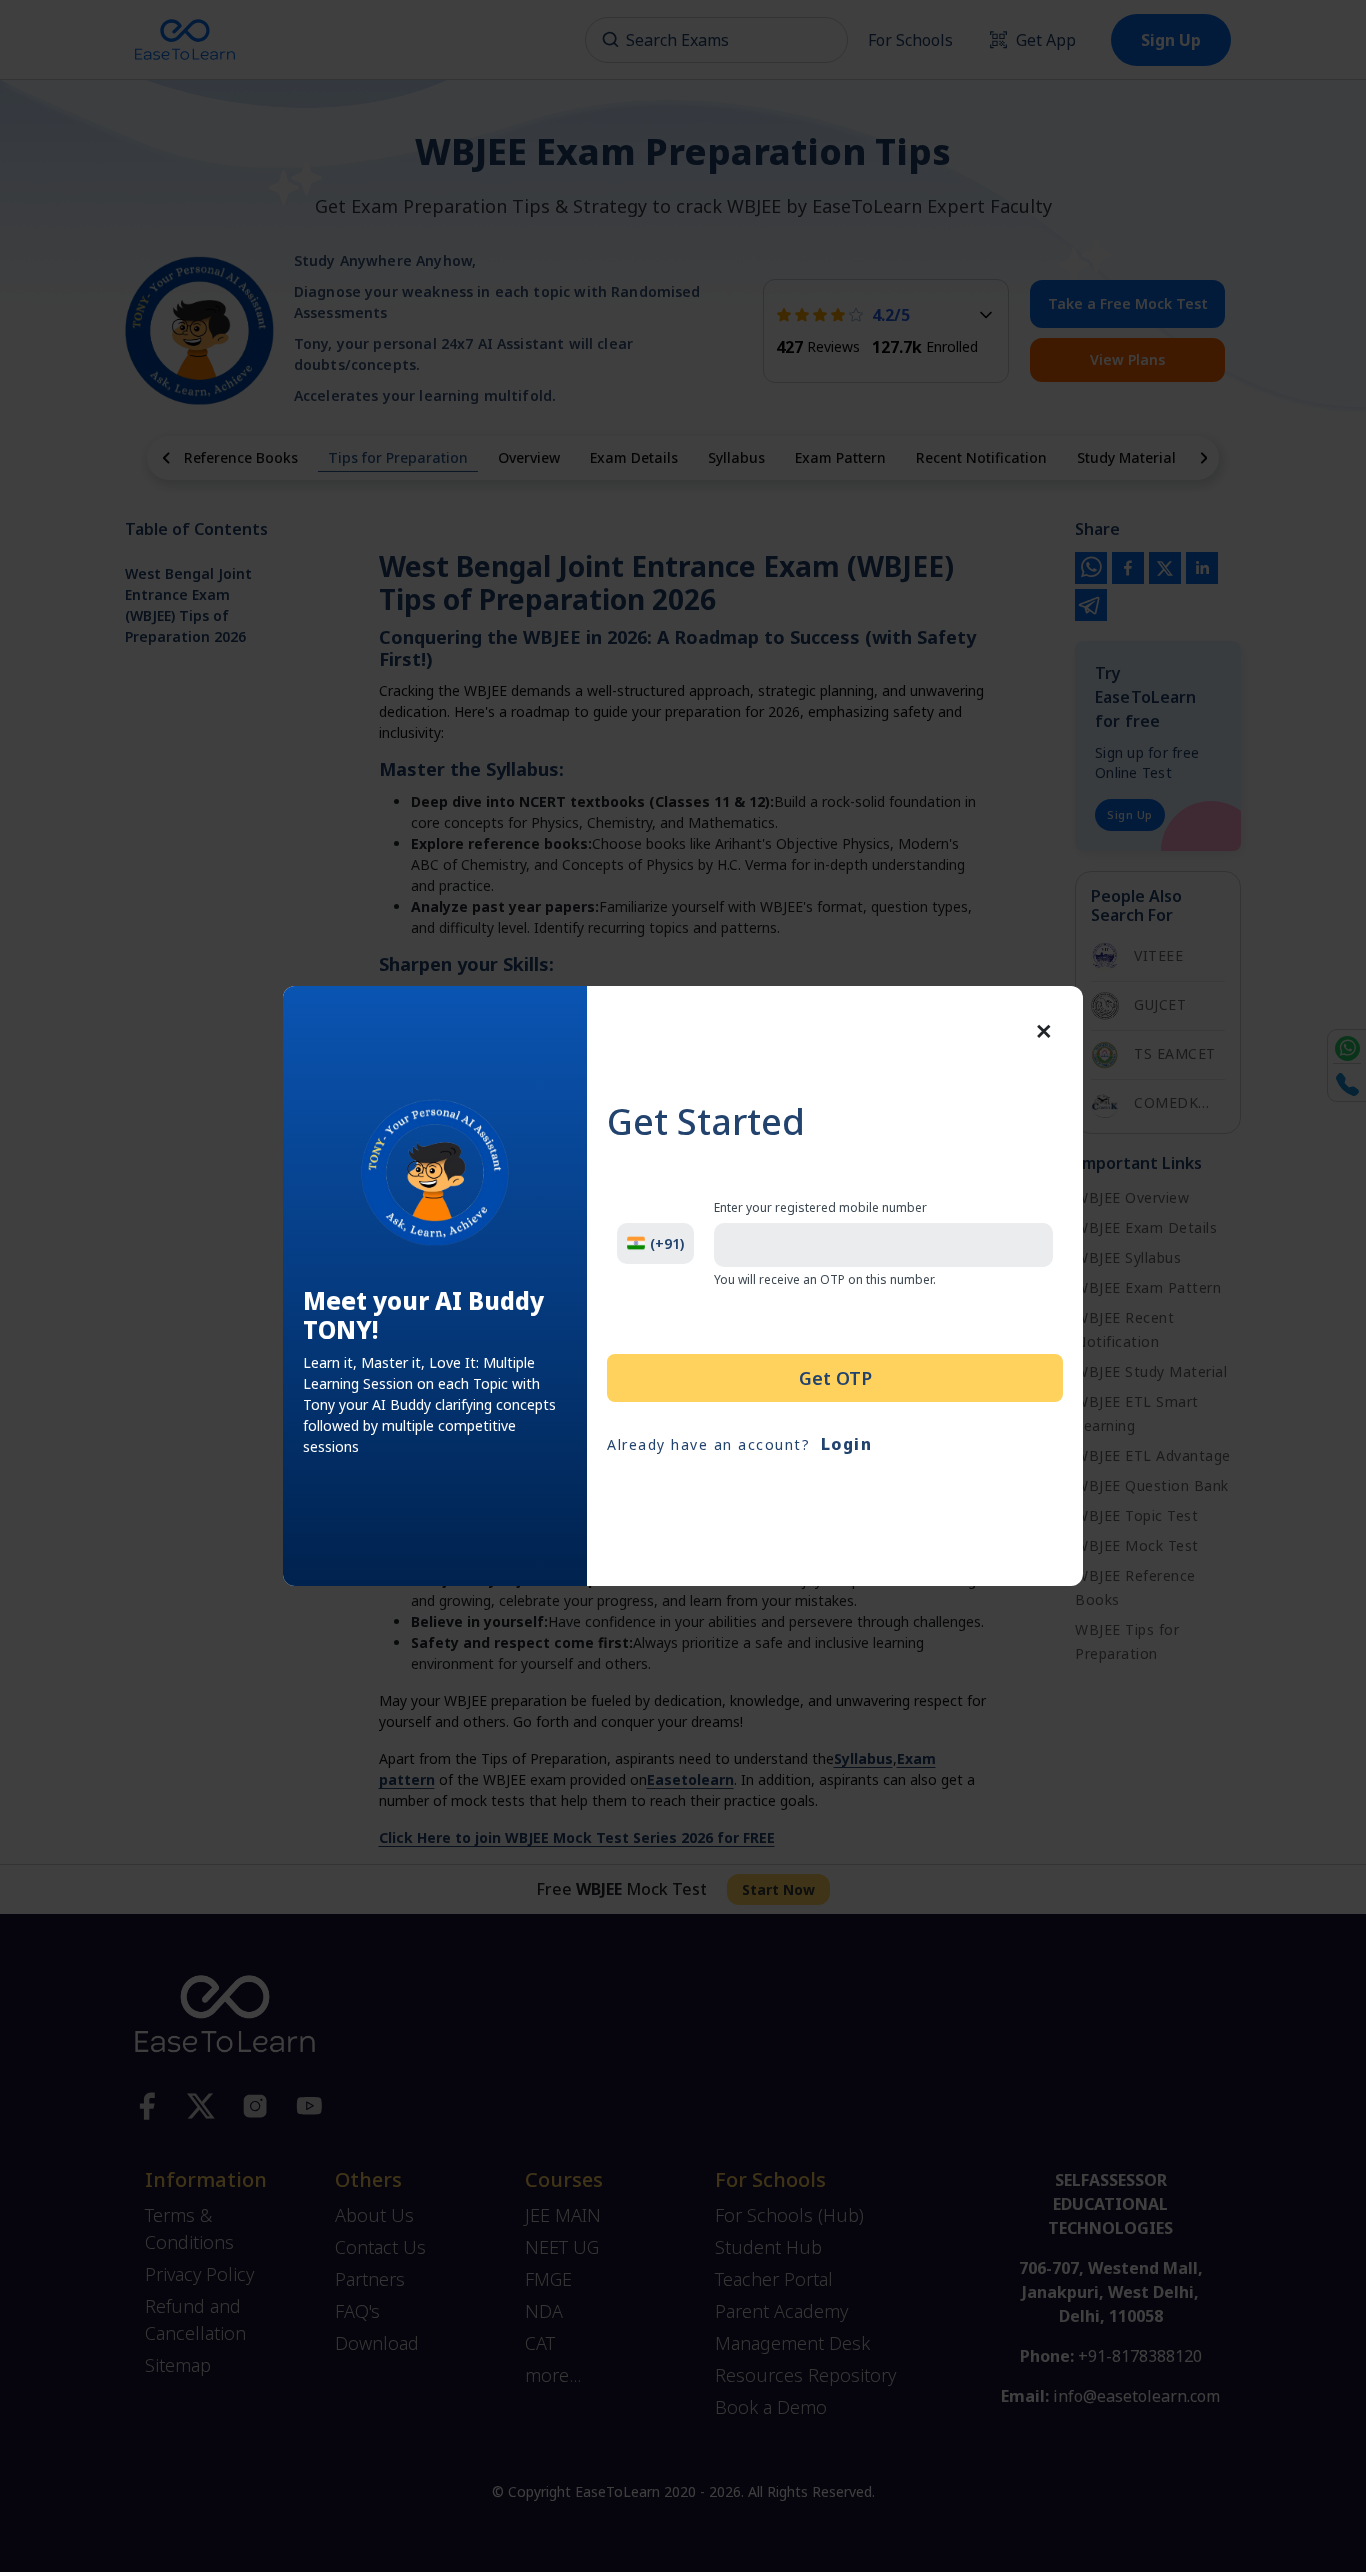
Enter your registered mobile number (820, 1208)
